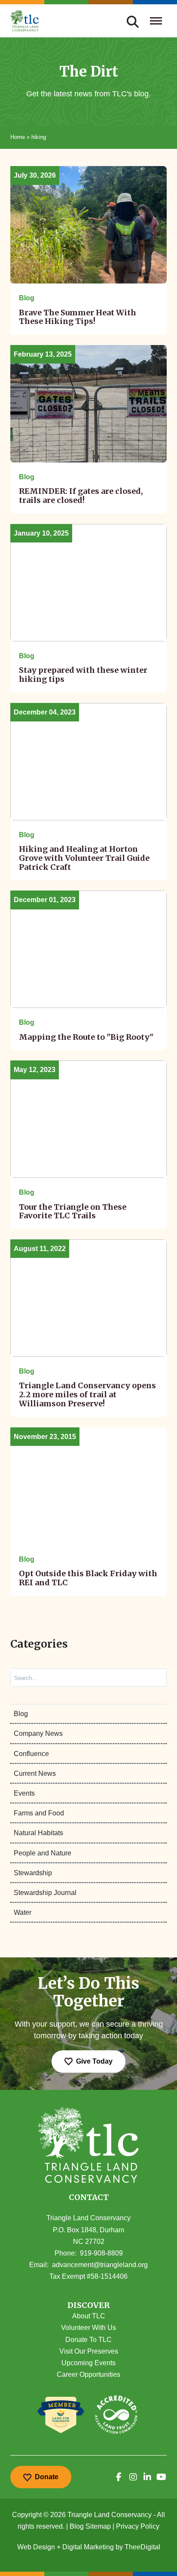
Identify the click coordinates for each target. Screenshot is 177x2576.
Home (18, 137)
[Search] (153, 1678)
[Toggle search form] (133, 21)
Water (23, 1912)
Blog (21, 1714)
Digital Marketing (88, 2547)
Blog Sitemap (90, 2526)
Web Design (36, 2547)
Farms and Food (39, 1813)
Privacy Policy (138, 2526)
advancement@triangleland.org (100, 2265)
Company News (38, 1733)
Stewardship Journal (45, 1893)
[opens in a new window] (119, 2477)
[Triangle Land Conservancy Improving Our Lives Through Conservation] (25, 21)
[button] (88, 2306)
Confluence (31, 1754)
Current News (35, 1773)
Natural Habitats (38, 1833)
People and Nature (43, 1853)
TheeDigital (142, 2547)
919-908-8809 (101, 2253)
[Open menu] (156, 21)
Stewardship (33, 1873)
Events (24, 1793)
